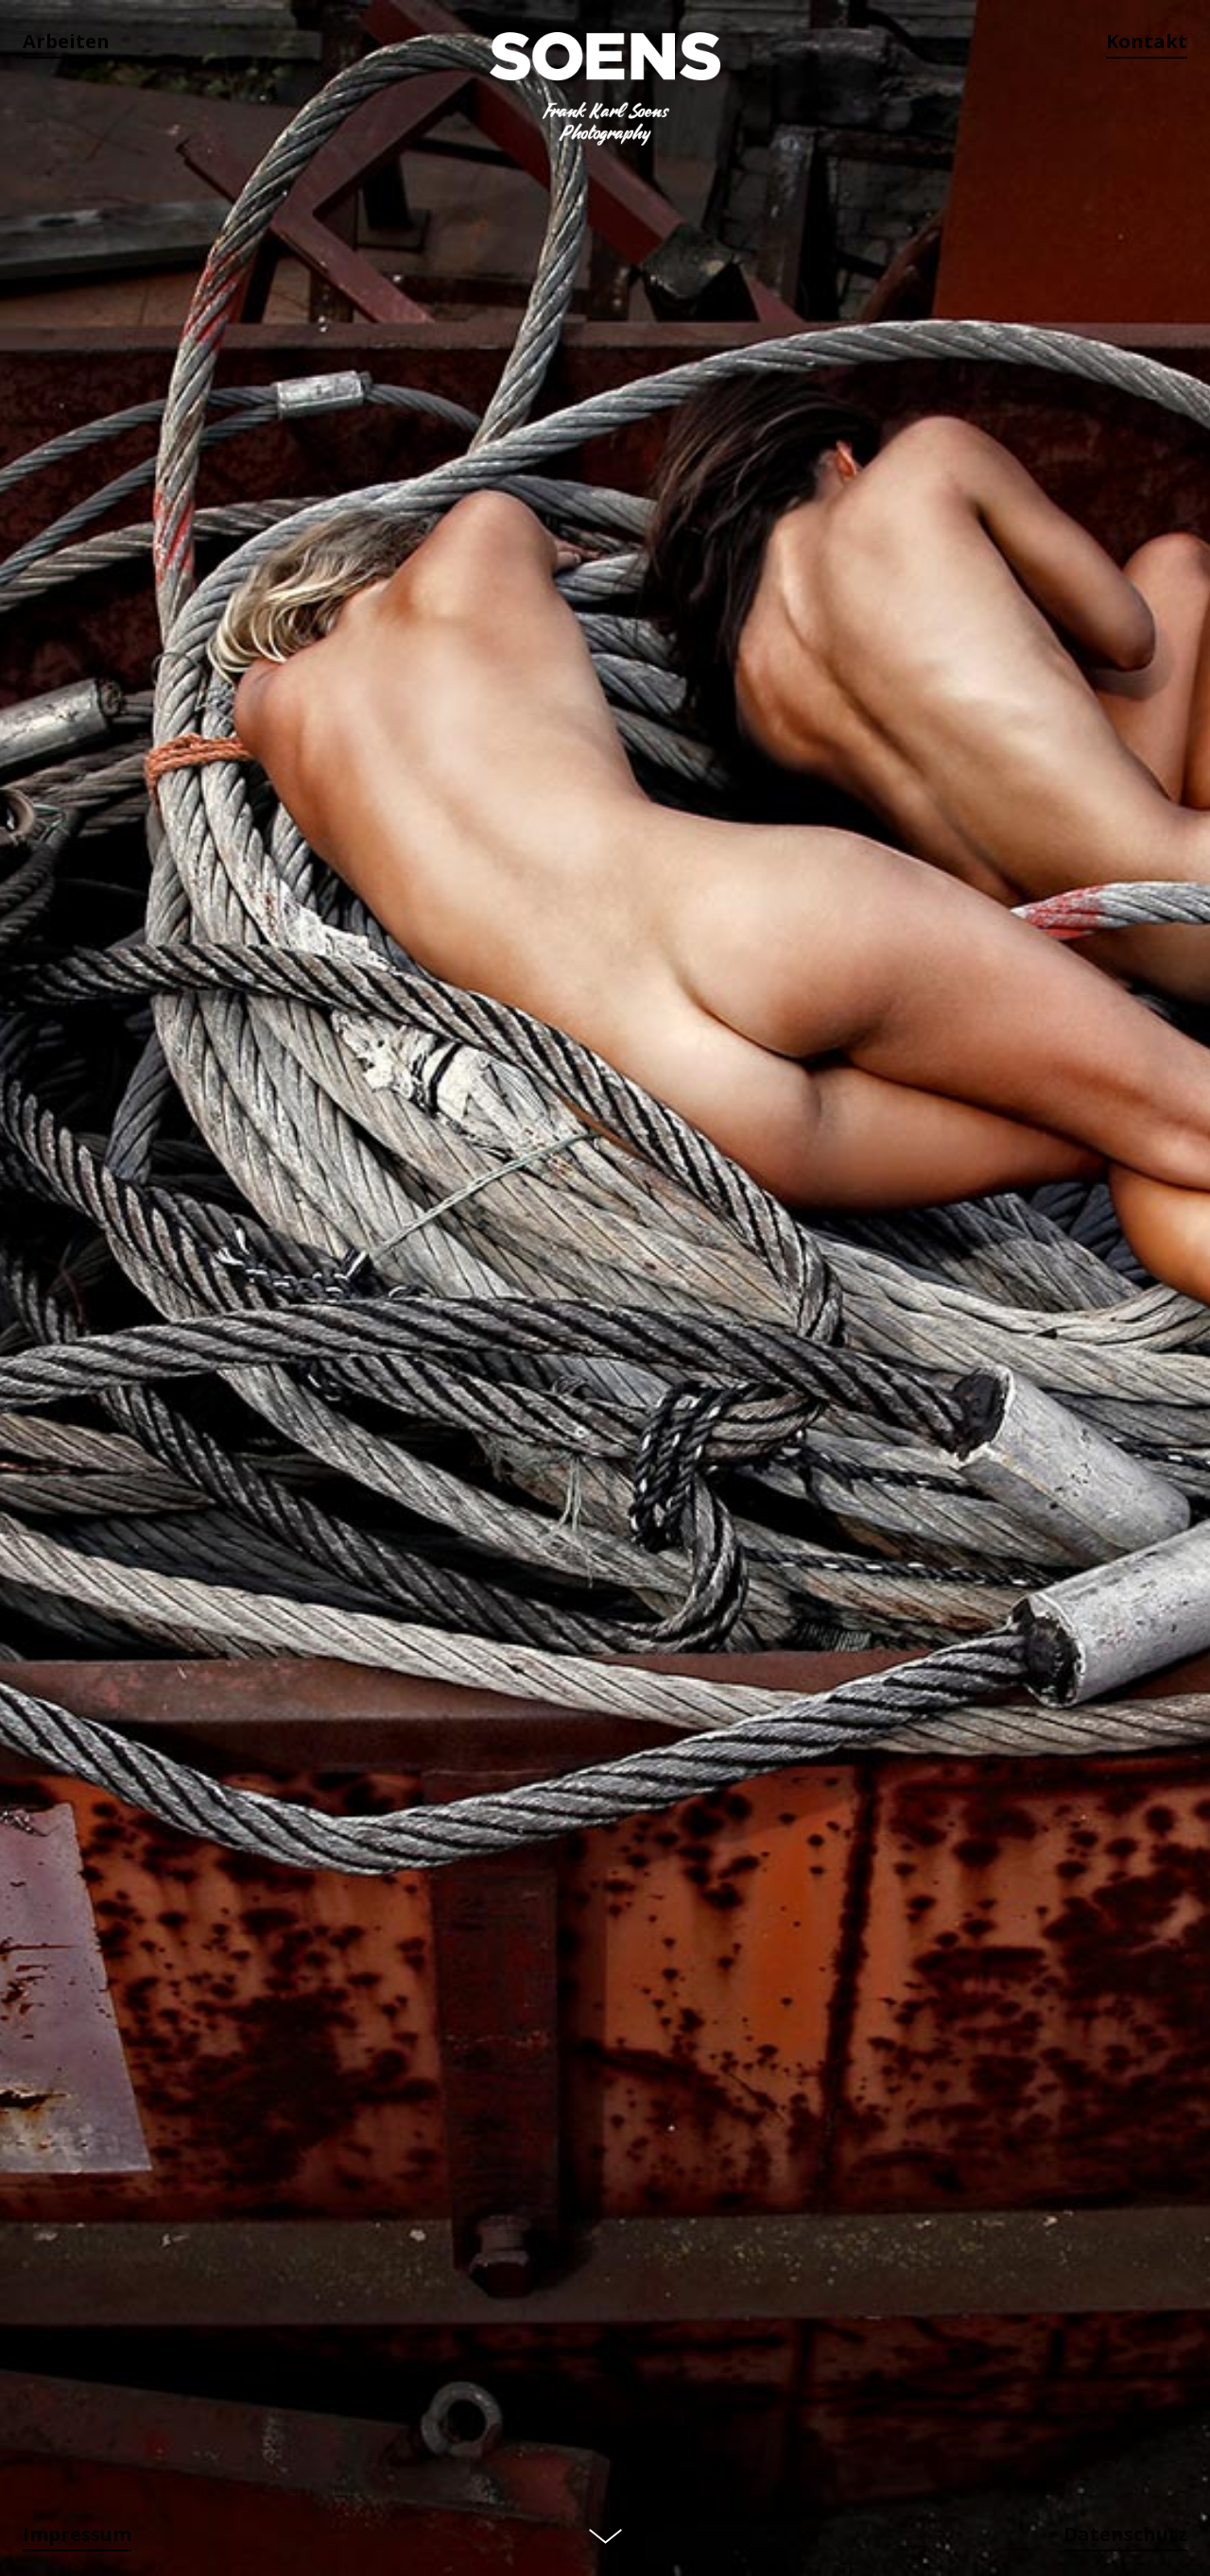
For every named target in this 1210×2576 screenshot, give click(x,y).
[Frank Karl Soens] (605, 90)
